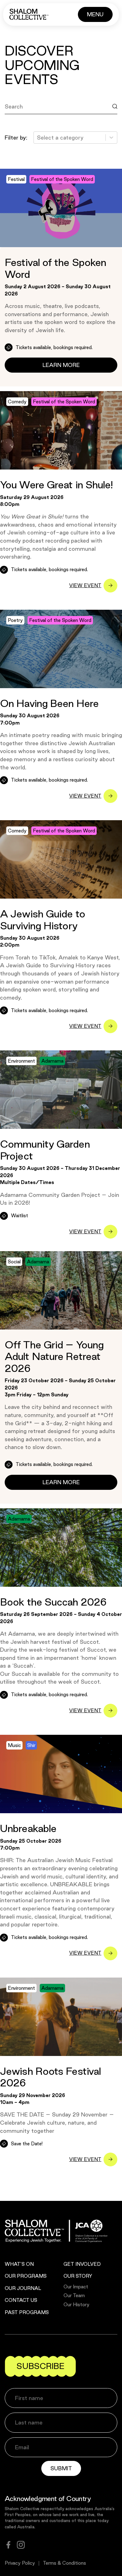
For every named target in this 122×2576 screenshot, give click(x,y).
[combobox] (38, 138)
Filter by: (16, 138)
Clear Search (28, 121)
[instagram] (21, 2545)
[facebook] (8, 2545)
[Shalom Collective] (29, 14)
